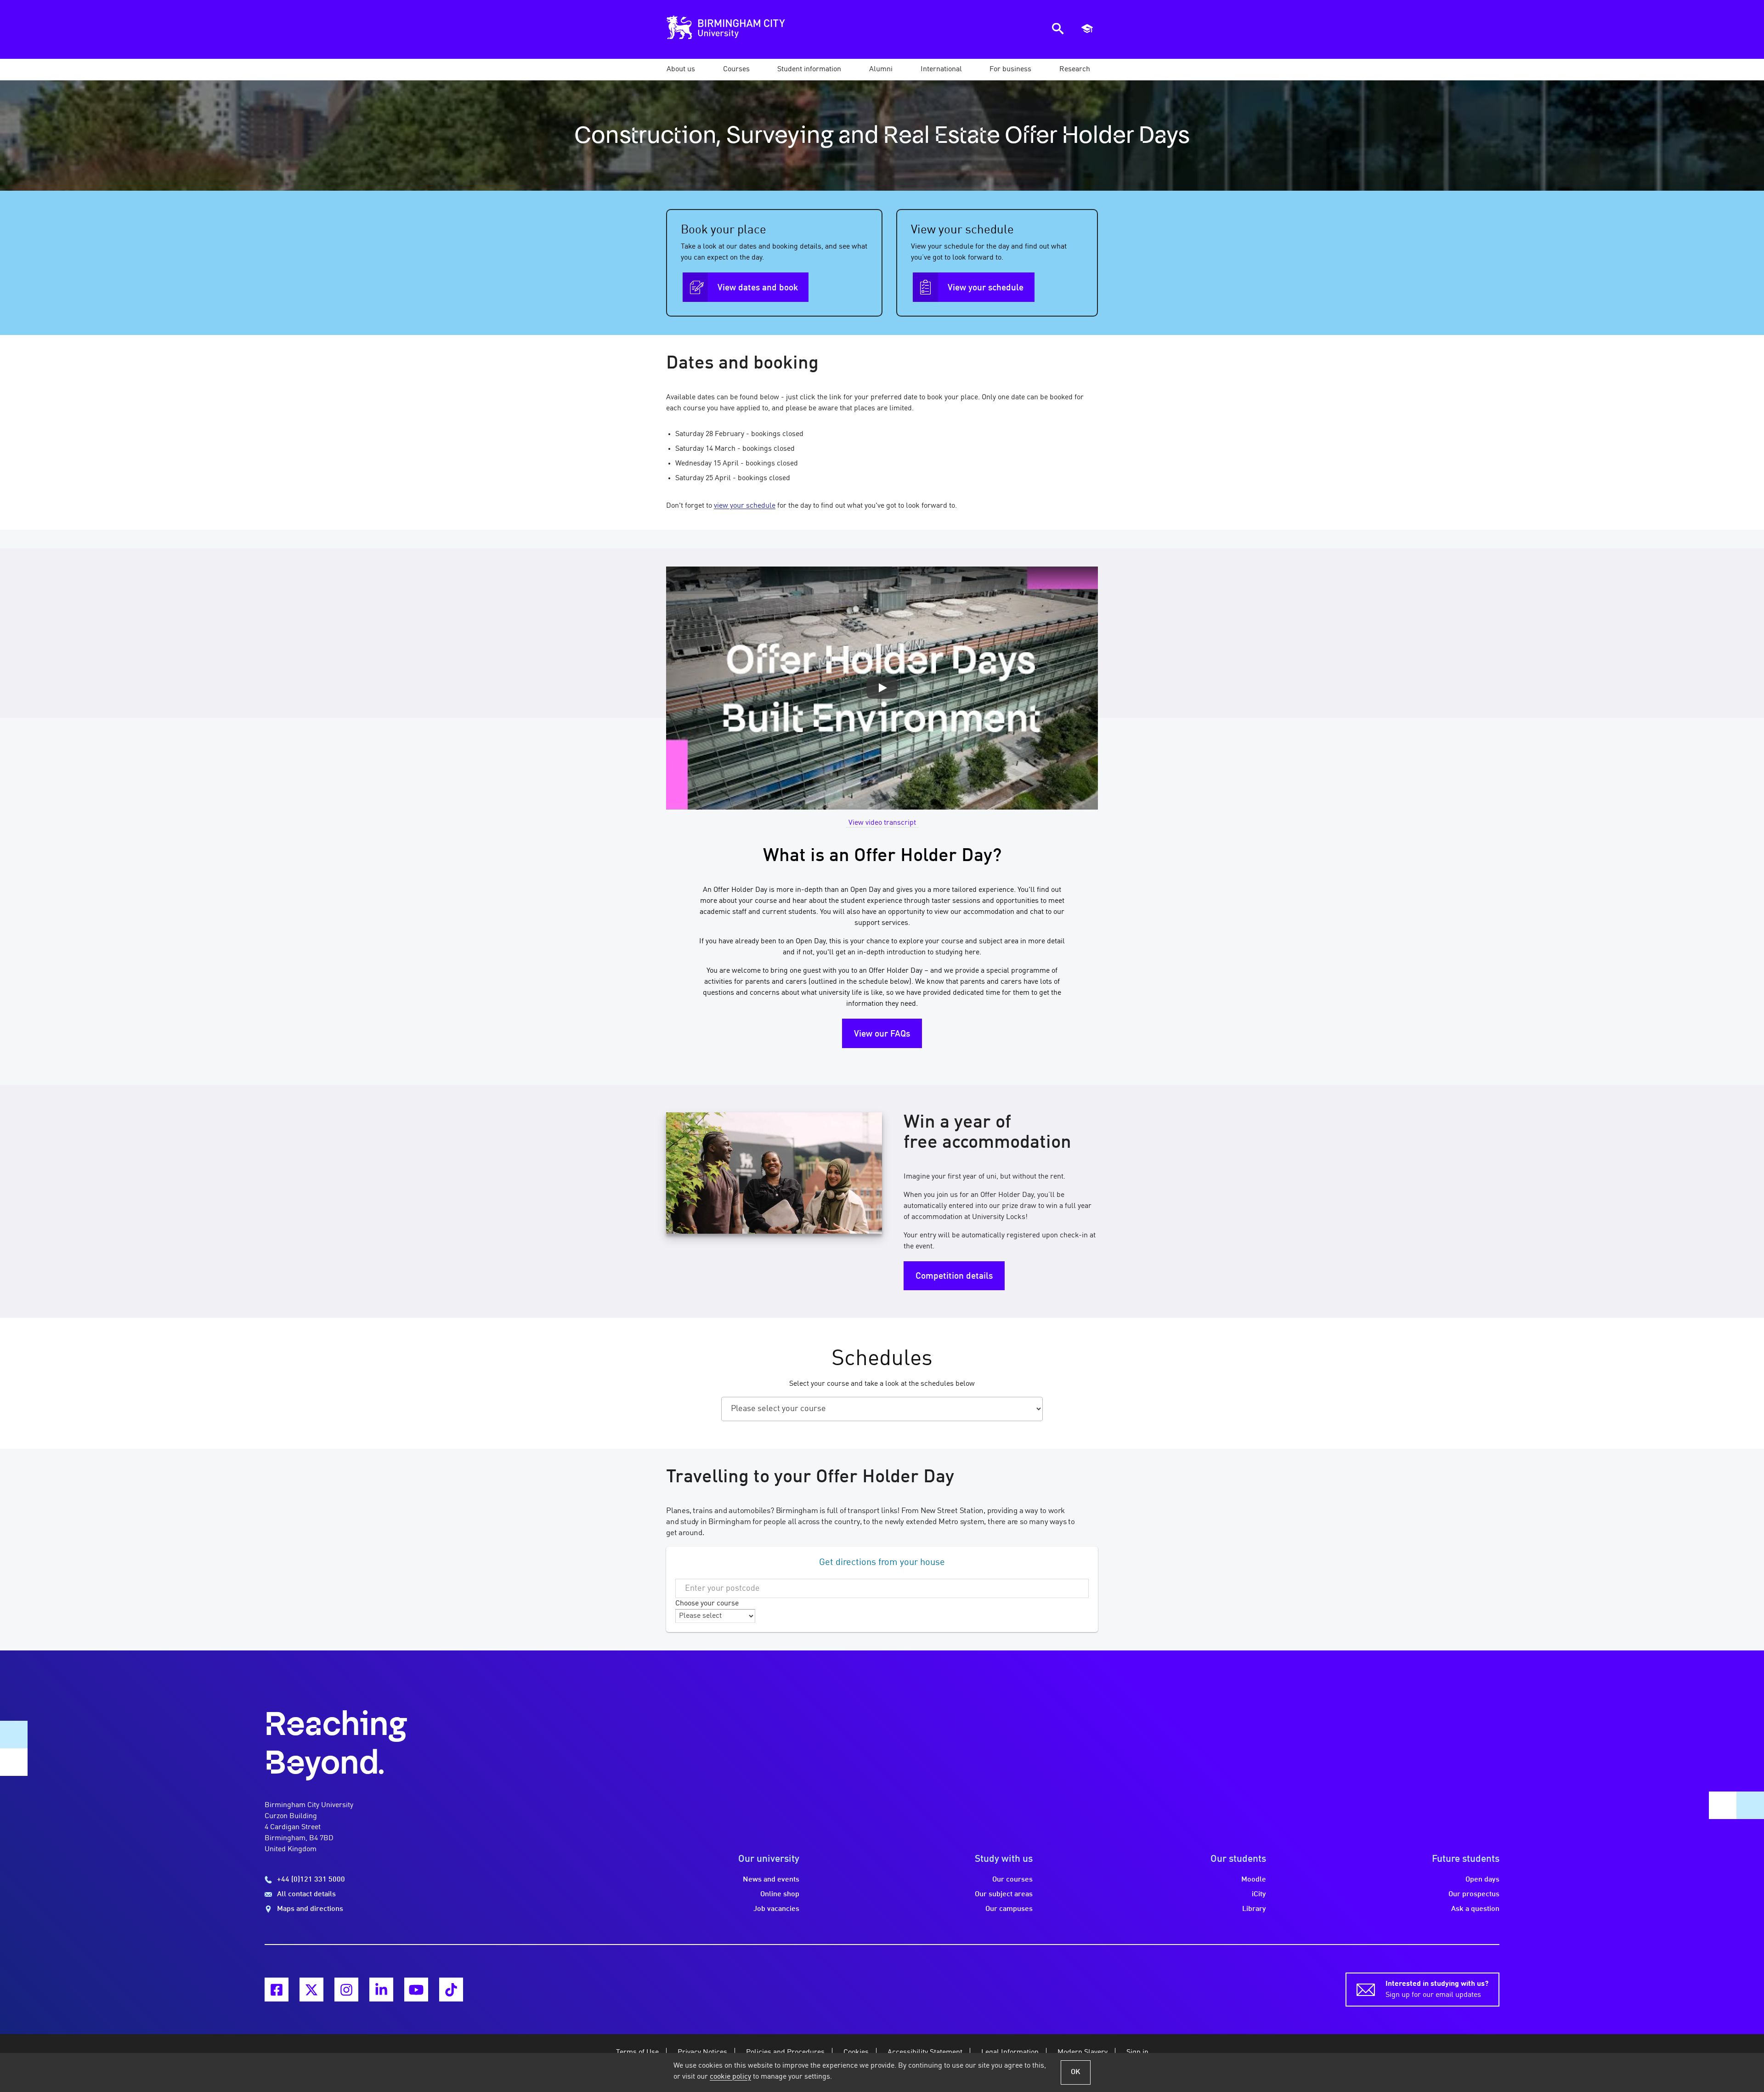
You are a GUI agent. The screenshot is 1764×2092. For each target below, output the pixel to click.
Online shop (780, 1894)
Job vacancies (776, 1909)
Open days (1482, 1880)
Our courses (1012, 1880)
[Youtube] (416, 1990)
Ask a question (1475, 1909)
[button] (681, 69)
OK (1076, 2072)
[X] (311, 1990)
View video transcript (882, 823)
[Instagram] (346, 1990)
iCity (1259, 1894)
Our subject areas (1004, 1894)
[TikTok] (451, 1990)
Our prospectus (1474, 1894)
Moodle (1254, 1880)
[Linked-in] (381, 1990)
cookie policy (730, 2077)
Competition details (954, 1276)
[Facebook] (277, 1990)
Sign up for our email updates (1437, 1990)
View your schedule (986, 288)
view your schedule (745, 506)
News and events (771, 1880)
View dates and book (758, 288)
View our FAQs (882, 1034)
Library (1254, 1909)
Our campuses (1009, 1909)
